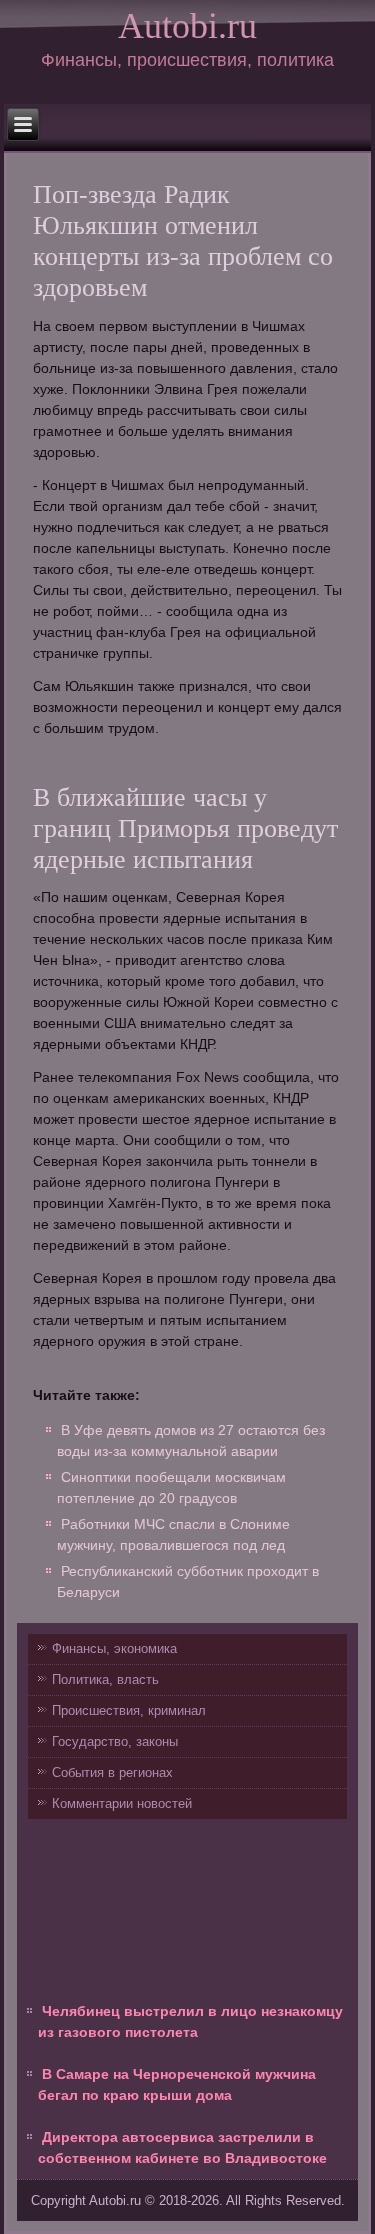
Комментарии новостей (122, 1803)
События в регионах (112, 1772)
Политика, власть (105, 1679)
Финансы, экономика (114, 1648)
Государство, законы (115, 1741)
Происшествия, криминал (129, 1710)
